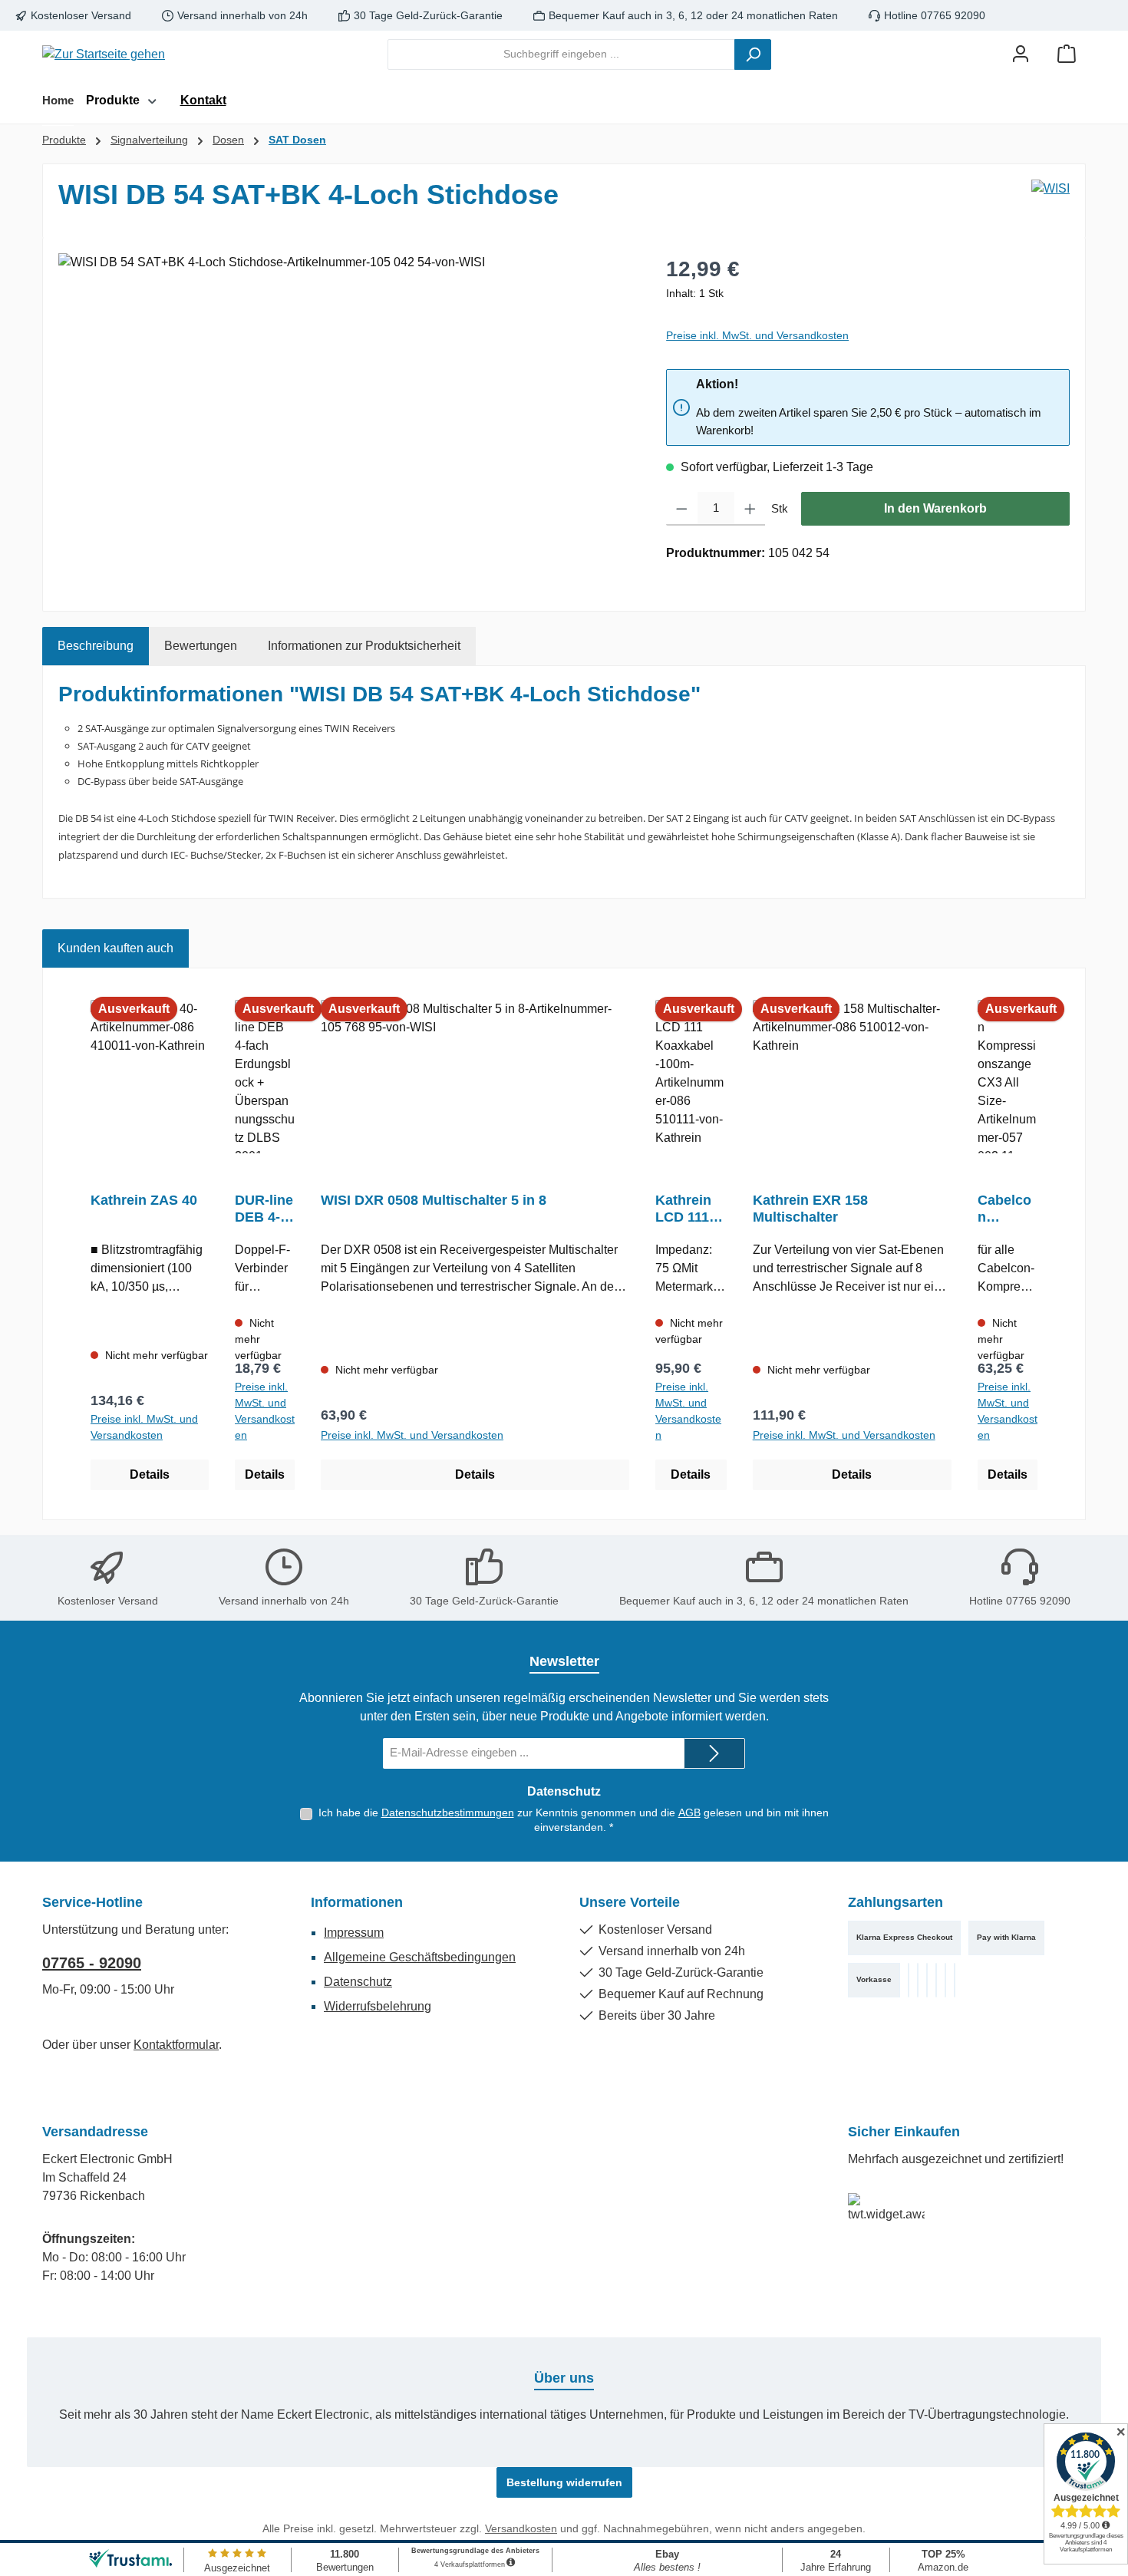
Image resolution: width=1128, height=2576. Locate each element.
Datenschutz (358, 1982)
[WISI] (1050, 201)
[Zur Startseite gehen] (104, 54)
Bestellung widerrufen (564, 2482)
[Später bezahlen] (936, 1980)
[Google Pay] (955, 1980)
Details (150, 1474)
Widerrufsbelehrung (378, 2006)
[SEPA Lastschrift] (927, 1980)
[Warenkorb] (1067, 54)
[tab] (96, 646)
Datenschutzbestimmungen (448, 1812)
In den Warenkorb (935, 508)
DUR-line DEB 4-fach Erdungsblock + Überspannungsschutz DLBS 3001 (264, 1209)
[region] (347, 418)
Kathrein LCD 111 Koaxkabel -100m (690, 1209)
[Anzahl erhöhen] (750, 509)
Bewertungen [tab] (201, 646)
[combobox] (561, 54)
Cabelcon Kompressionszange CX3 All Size (1008, 1209)
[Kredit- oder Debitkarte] (918, 1980)
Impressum (354, 1933)
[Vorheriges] (76, 1244)
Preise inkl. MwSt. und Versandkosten (757, 335)
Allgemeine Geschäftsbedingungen (420, 1957)
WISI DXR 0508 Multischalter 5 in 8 (434, 1200)
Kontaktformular (176, 2045)
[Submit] (714, 1753)
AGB (689, 1812)
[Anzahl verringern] (682, 509)
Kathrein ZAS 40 (144, 1200)
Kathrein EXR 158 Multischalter (810, 1209)
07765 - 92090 (92, 1963)
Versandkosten (521, 2528)
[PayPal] (909, 1980)
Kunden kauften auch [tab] (115, 948)
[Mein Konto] (1021, 54)
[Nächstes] (1052, 1244)
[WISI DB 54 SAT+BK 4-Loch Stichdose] (346, 418)
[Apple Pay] (945, 1980)
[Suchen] (753, 54)
